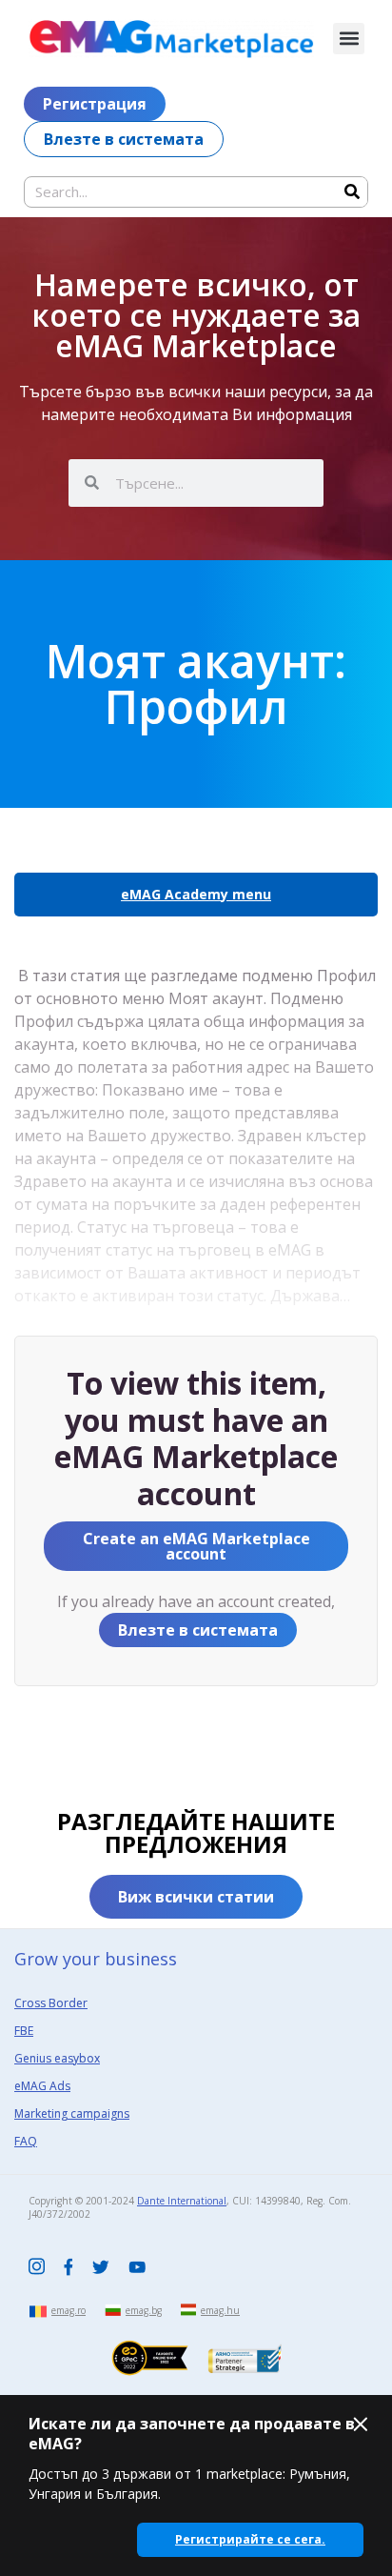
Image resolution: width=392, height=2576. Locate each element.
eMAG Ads (42, 2086)
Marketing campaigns (72, 2113)
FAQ (26, 2141)
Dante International (182, 2201)
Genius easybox (57, 2058)
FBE (24, 2031)
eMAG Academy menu (196, 894)
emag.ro (69, 2310)
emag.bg (144, 2310)
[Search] (352, 192)
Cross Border (51, 2003)
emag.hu (220, 2310)
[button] (349, 39)
